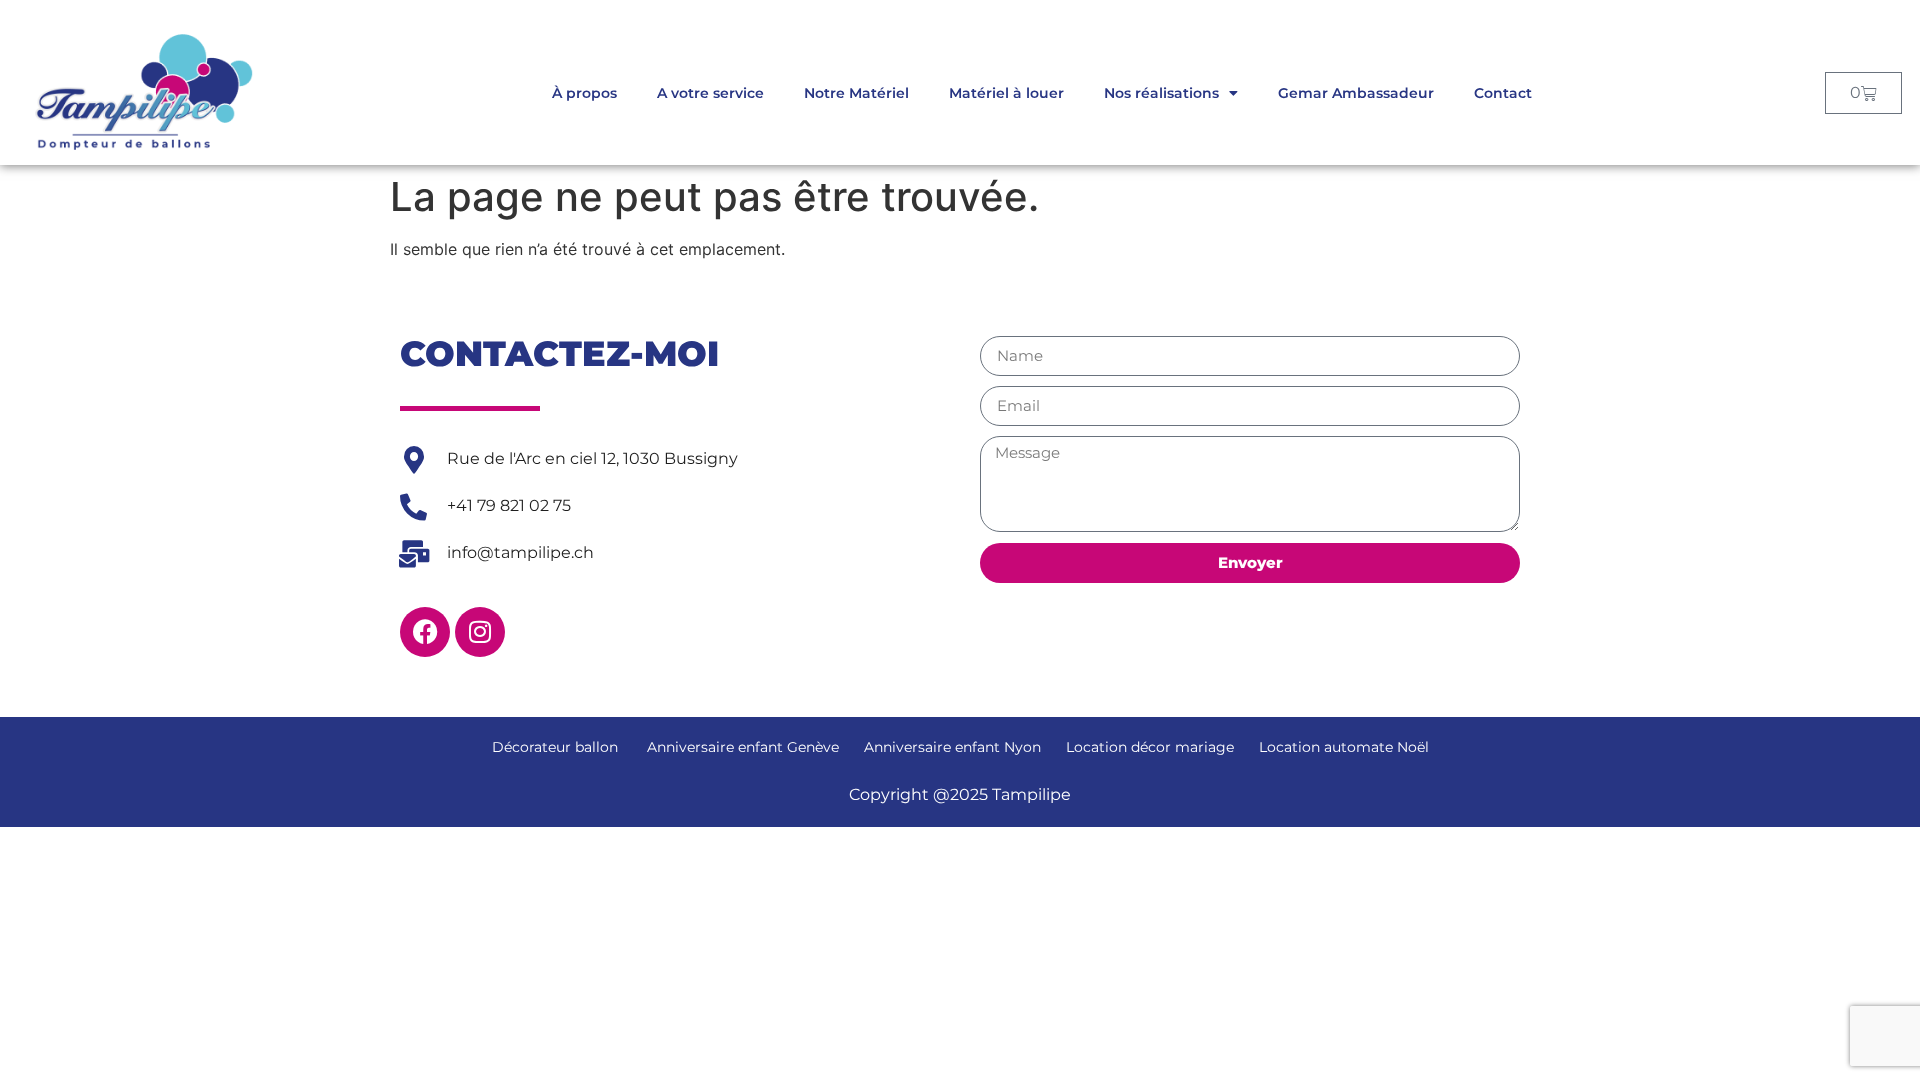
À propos (584, 93)
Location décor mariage (1150, 747)
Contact (1503, 93)
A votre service (710, 93)
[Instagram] (480, 632)
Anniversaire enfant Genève (741, 747)
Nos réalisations (1161, 93)
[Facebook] (425, 632)
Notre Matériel (856, 93)
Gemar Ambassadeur (1356, 93)
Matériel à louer (1006, 93)
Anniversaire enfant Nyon (952, 747)
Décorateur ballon (555, 747)
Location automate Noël (1344, 747)
